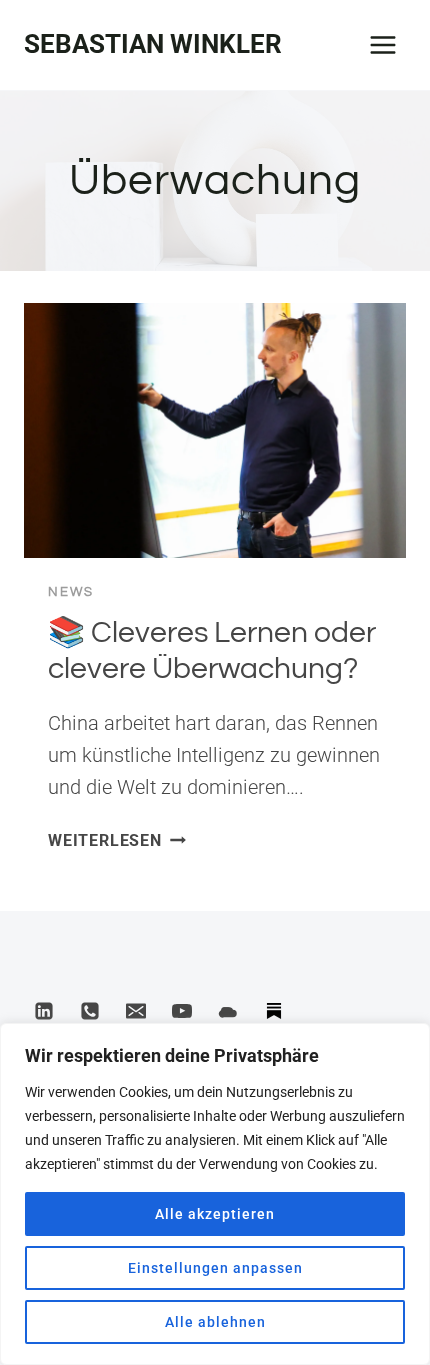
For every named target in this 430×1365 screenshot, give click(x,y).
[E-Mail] (136, 1011)
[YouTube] (182, 1011)
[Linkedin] (44, 1011)
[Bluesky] (228, 1011)
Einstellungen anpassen (215, 1268)
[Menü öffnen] (382, 44)
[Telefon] (90, 1011)
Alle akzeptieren (215, 1214)
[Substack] (274, 1011)
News (71, 592)
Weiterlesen (117, 840)
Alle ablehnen (215, 1322)
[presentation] (215, 430)
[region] (215, 1194)
